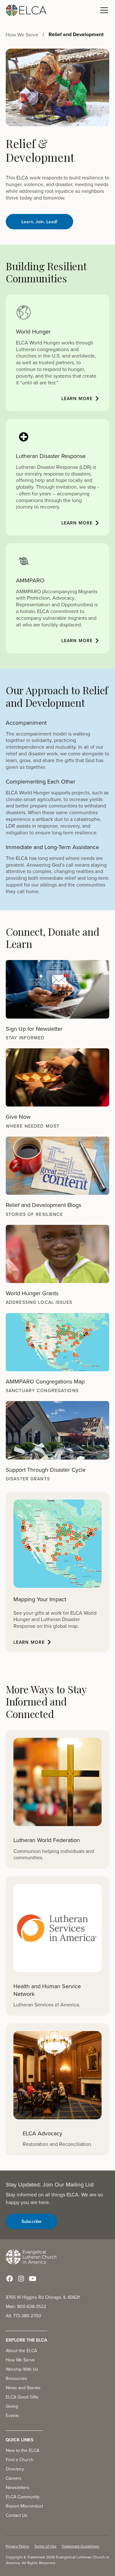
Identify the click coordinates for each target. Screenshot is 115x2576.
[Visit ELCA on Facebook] (10, 2279)
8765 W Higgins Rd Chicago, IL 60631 (43, 2297)
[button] (103, 10)
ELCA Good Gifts (22, 2397)
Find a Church (20, 2460)
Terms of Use (45, 2546)
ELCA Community (23, 2497)
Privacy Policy (17, 2546)
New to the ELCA (23, 2450)
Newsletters (18, 2487)
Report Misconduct (24, 2506)
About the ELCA (21, 2351)
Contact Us (17, 2515)
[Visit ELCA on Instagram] (21, 2279)
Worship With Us (22, 2369)
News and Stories (23, 2388)
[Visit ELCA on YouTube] (33, 2279)
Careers (14, 2478)
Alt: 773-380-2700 (23, 2316)
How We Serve (20, 2360)
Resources (16, 2378)
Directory (15, 2469)
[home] (26, 10)
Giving (12, 2406)
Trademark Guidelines (80, 2546)
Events (12, 2415)
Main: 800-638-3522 (26, 2306)
